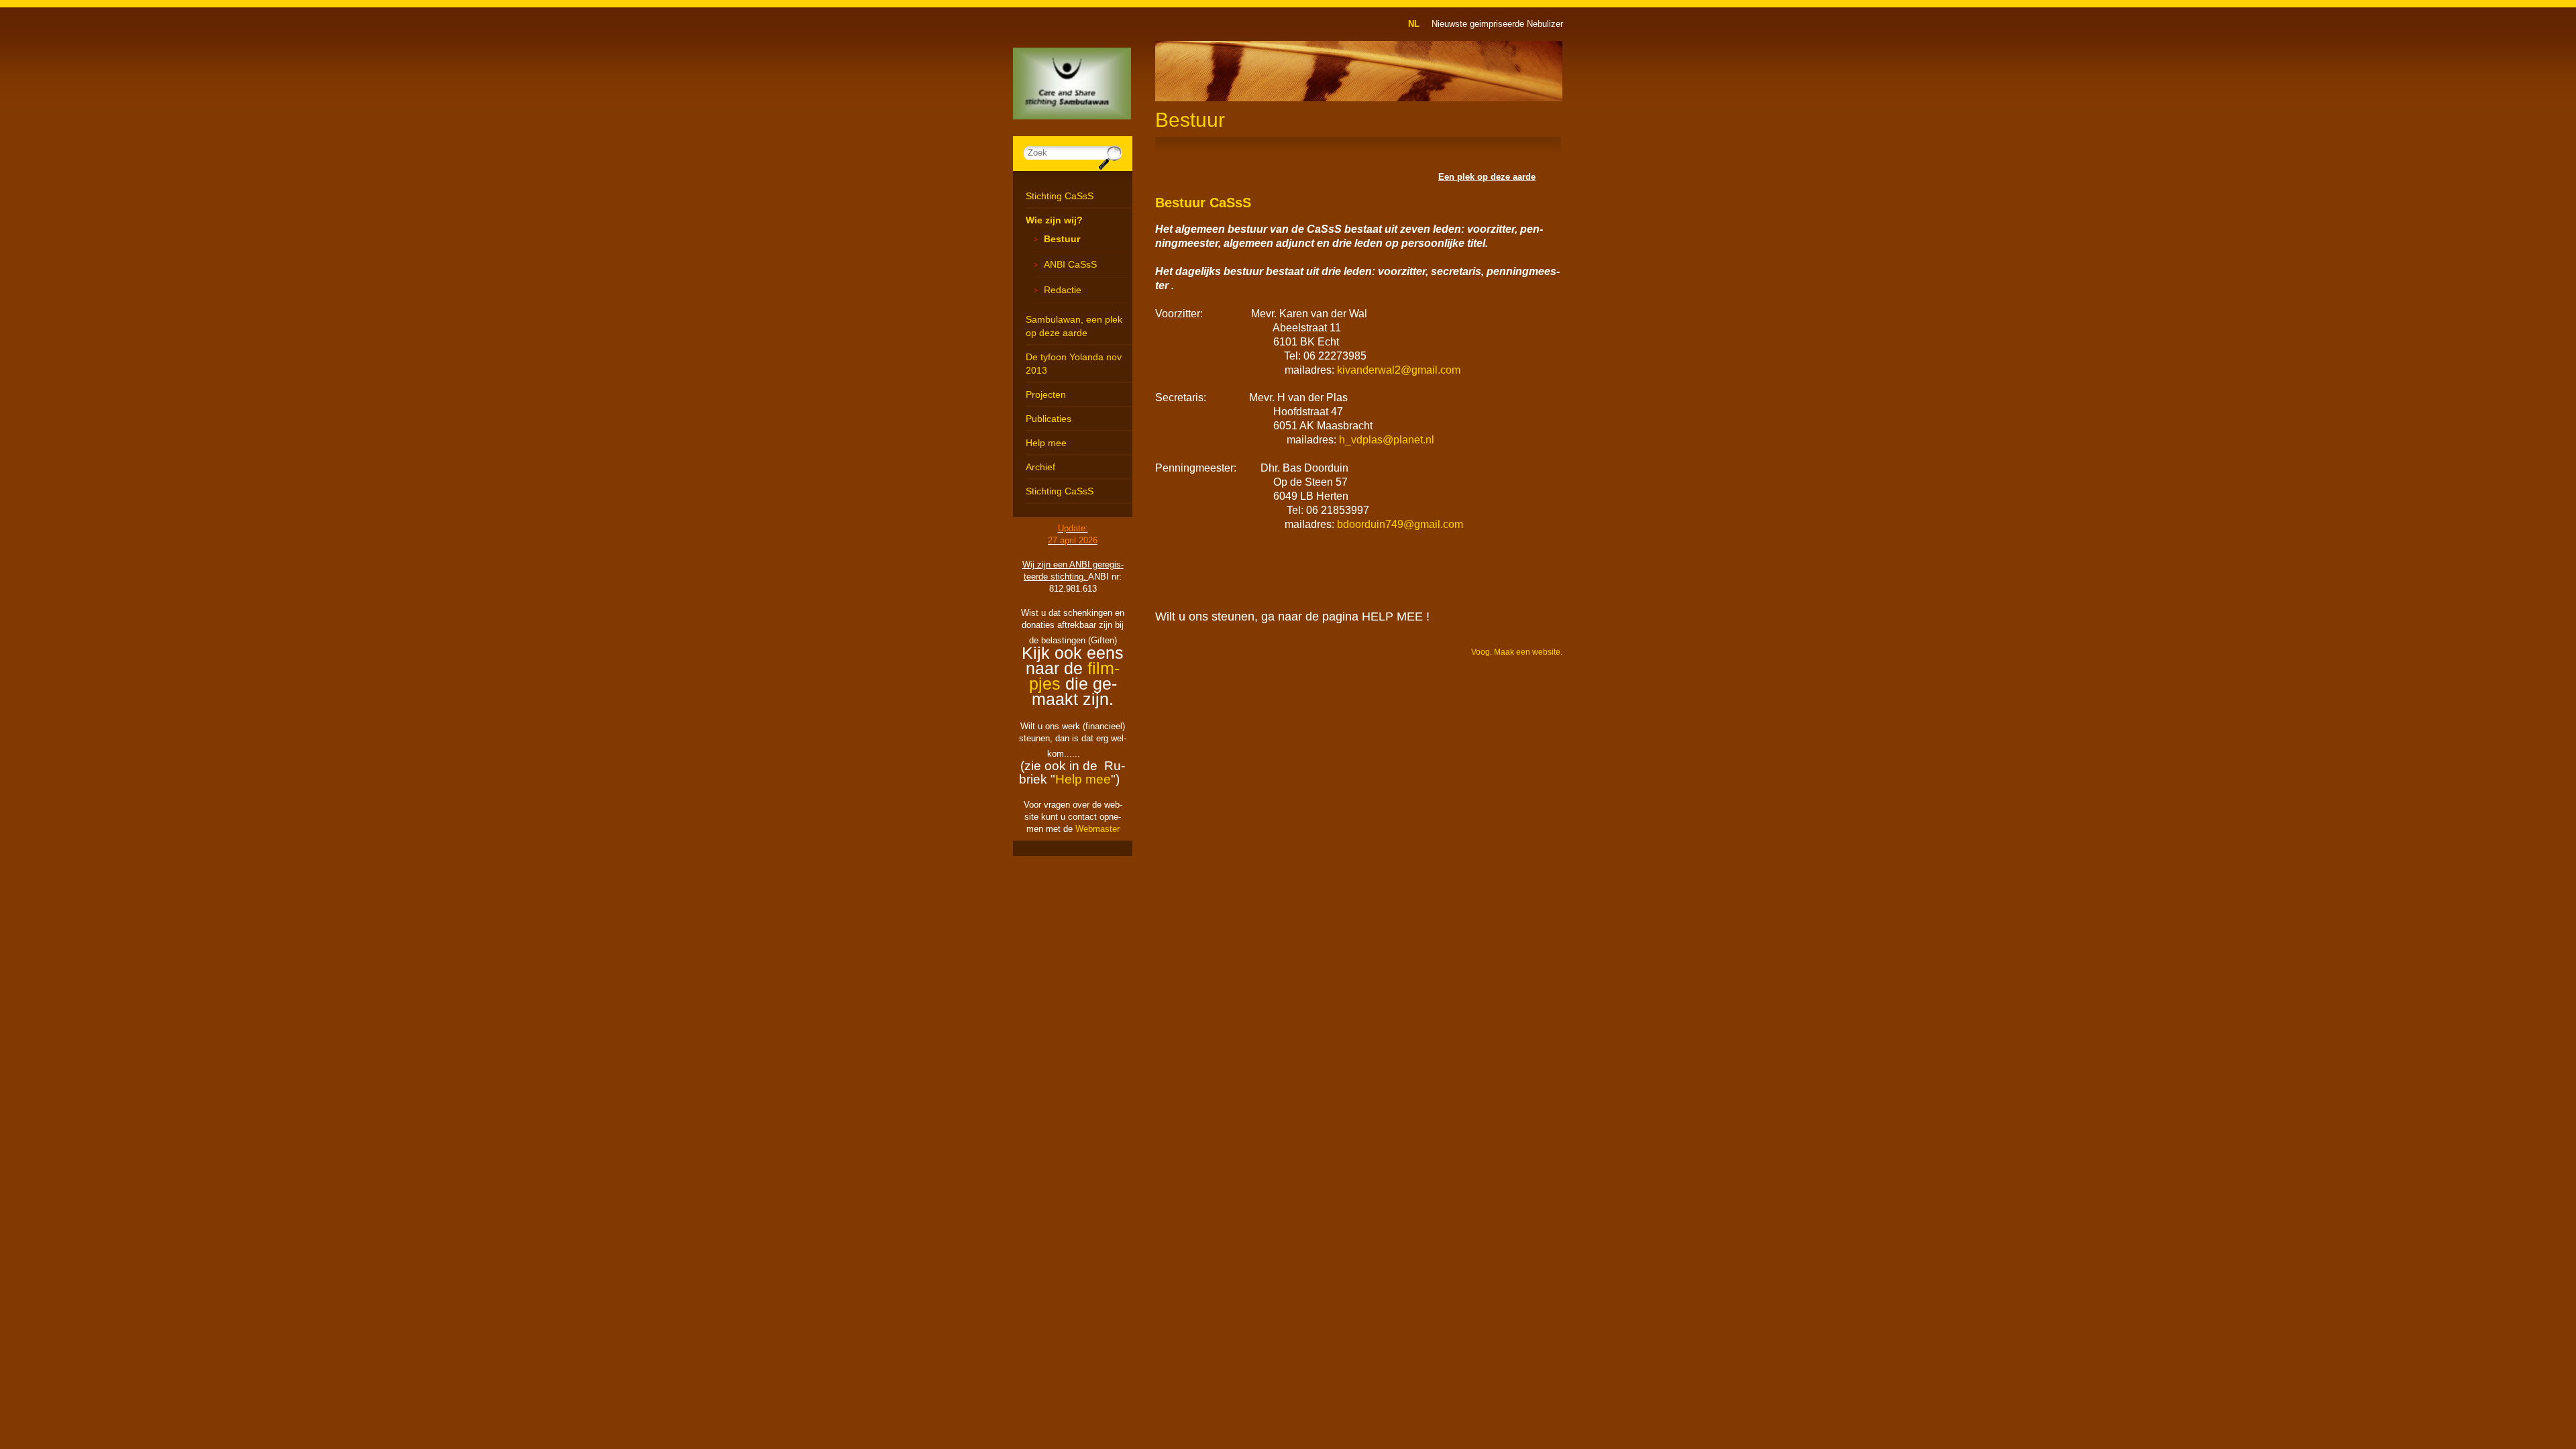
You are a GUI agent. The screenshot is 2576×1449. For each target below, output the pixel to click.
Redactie (1063, 290)
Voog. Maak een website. (1517, 652)
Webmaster (1097, 829)
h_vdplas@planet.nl (1387, 440)
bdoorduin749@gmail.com (1400, 524)
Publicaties (1049, 419)
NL (1414, 24)
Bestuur (1062, 239)
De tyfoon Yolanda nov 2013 (1074, 364)
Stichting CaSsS (1060, 196)
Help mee (1046, 443)
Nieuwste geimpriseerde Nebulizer (1497, 24)
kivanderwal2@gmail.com (1399, 370)
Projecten (1046, 394)
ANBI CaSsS (1070, 264)
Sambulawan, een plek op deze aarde (1074, 326)
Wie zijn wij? (1054, 220)
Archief (1040, 467)
